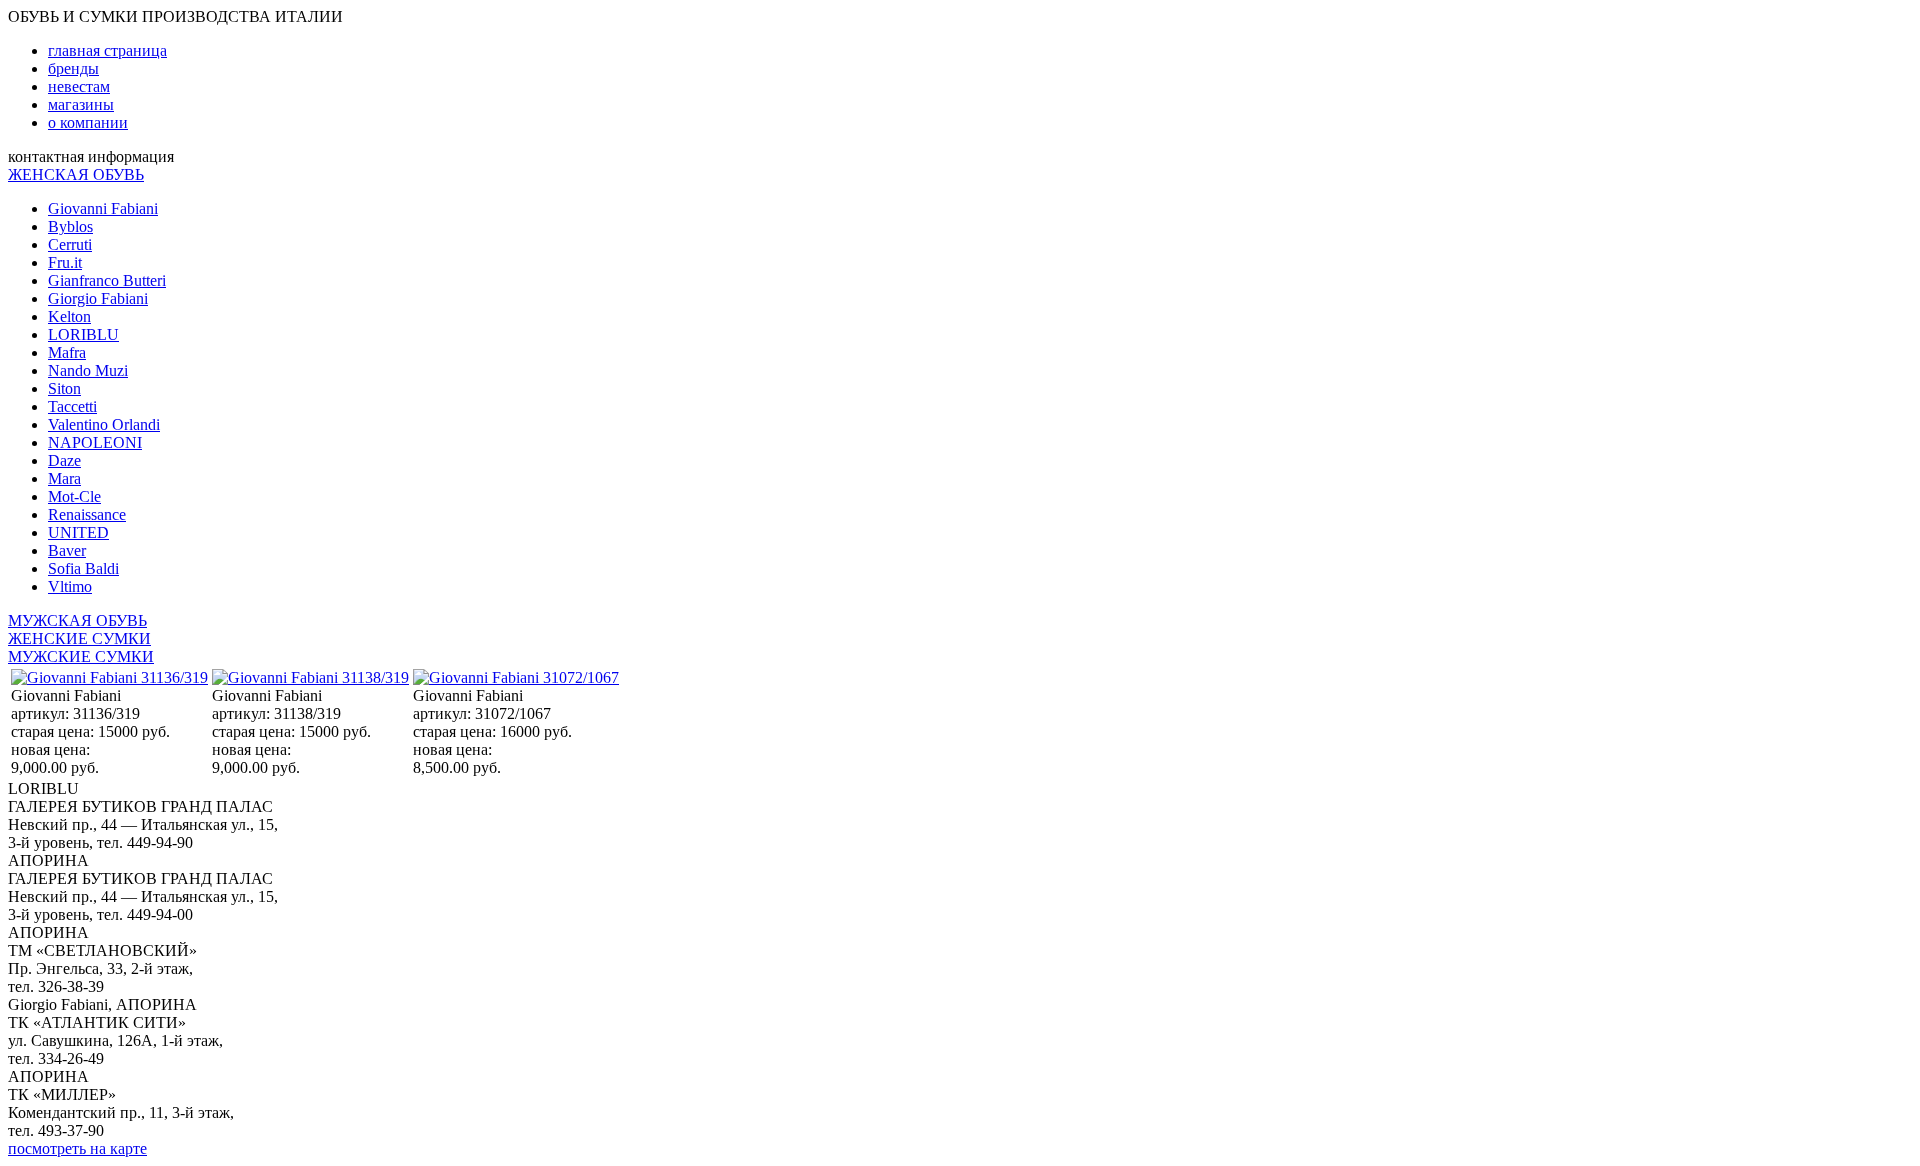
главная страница (107, 50)
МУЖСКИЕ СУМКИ (81, 656)
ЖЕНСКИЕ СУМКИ (79, 638)
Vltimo (70, 586)
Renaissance (87, 514)
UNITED (78, 532)
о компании (88, 122)
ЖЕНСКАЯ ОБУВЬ (76, 174)
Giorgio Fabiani (98, 298)
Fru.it (65, 262)
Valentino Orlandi (104, 424)
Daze (64, 460)
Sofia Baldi (83, 568)
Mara (64, 478)
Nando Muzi (88, 370)
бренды (73, 68)
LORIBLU (83, 334)
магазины (81, 104)
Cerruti (70, 244)
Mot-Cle (74, 496)
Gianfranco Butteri (107, 280)
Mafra (67, 352)
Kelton (69, 316)
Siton (64, 388)
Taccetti (72, 406)
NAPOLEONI (95, 442)
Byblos (70, 226)
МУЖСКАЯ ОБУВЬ (77, 620)
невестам (79, 86)
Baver (67, 550)
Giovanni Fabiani (103, 208)
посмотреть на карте (77, 1148)
